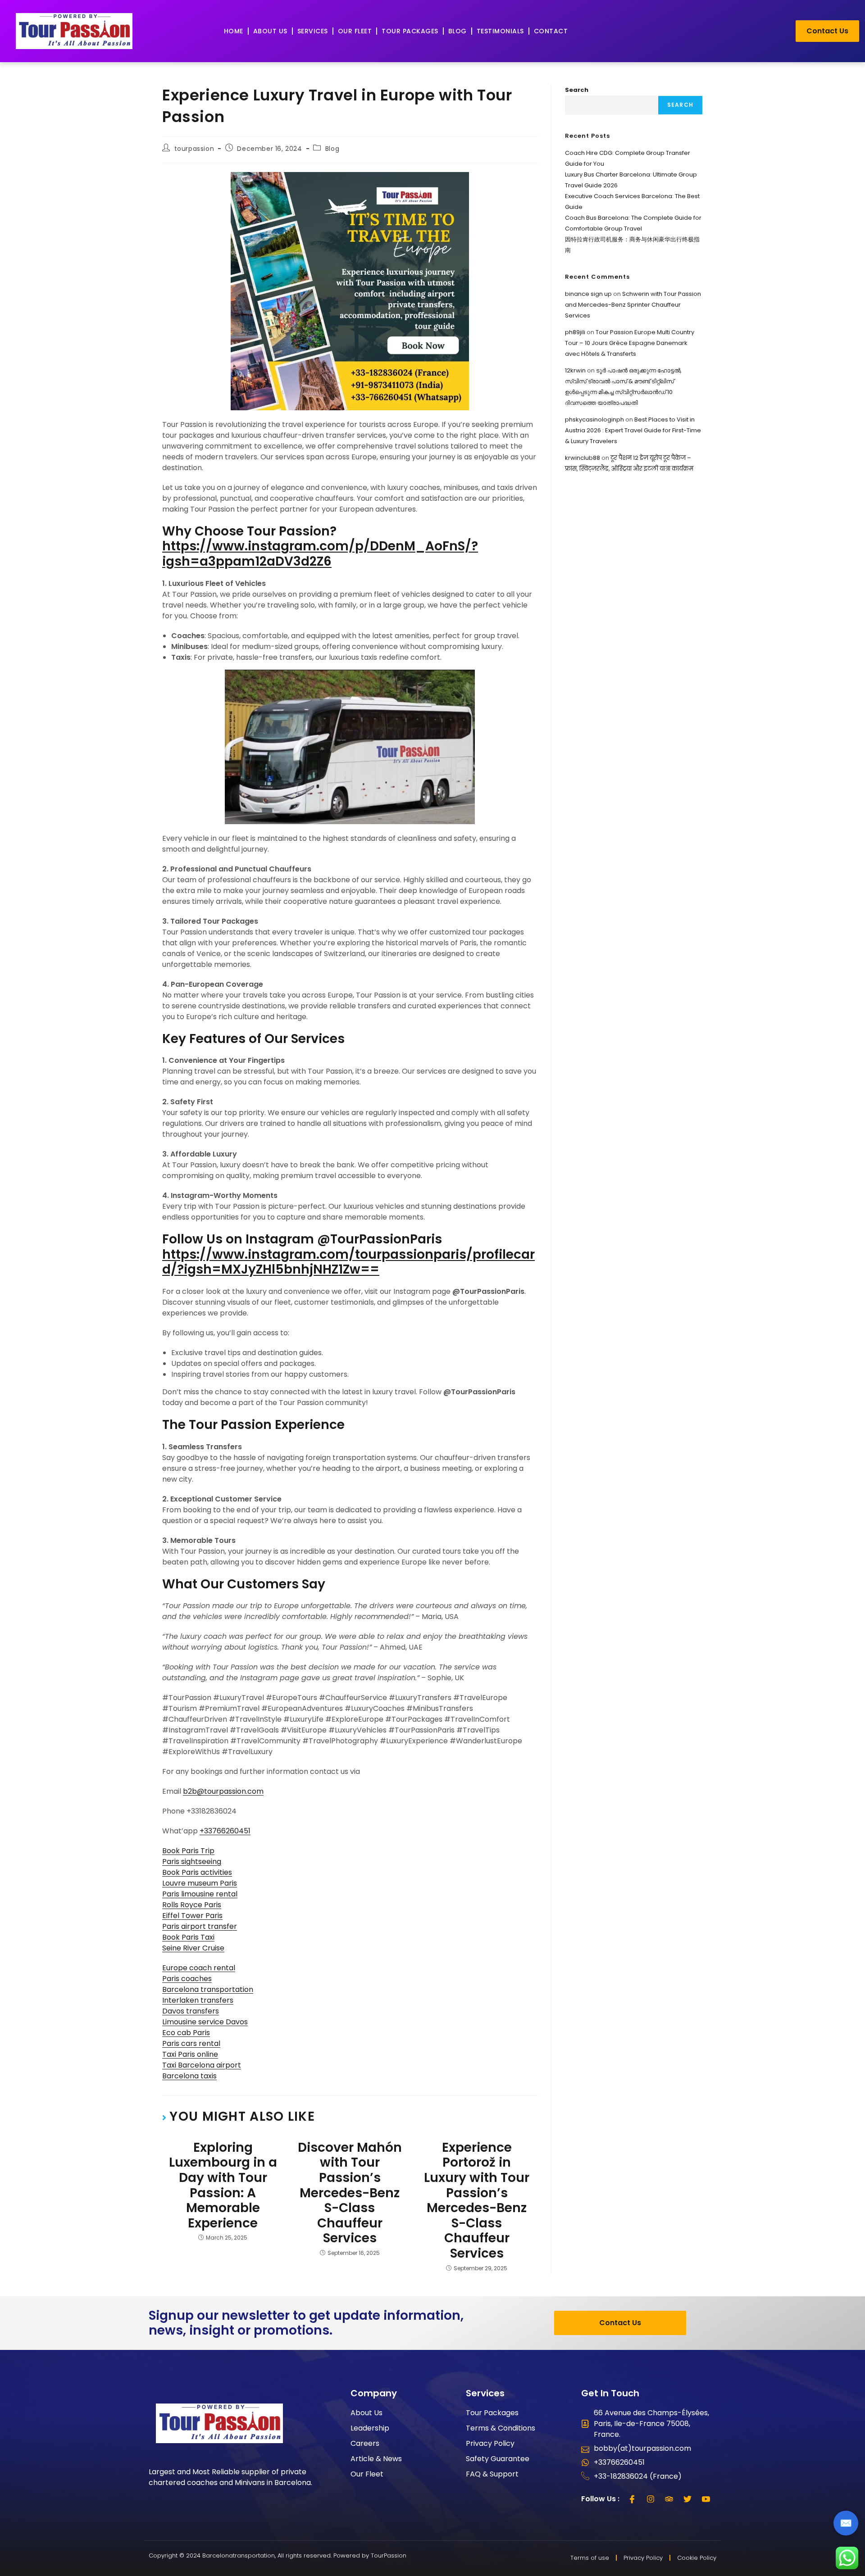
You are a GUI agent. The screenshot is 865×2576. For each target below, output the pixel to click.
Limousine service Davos (205, 2022)
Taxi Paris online (190, 2054)
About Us (270, 31)
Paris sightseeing (192, 1862)
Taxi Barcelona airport (202, 2065)
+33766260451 (225, 1831)
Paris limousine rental (200, 1894)
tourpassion (194, 149)
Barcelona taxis (189, 2076)
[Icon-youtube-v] (706, 2499)
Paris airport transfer (200, 1926)
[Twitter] (687, 2499)
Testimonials (500, 31)
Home (234, 31)
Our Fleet (355, 31)
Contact (551, 31)
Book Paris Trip (188, 1851)
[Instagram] (651, 2499)
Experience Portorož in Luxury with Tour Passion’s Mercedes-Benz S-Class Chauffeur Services (477, 2201)
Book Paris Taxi (188, 1937)
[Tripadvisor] (669, 2499)
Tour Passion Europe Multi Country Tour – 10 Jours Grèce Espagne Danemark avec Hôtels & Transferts (630, 343)
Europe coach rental (199, 1968)
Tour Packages (410, 31)
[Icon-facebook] (632, 2499)
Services (313, 31)
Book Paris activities (197, 1872)
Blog (458, 31)
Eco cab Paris (186, 2033)
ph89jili (575, 332)
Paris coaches (187, 1979)
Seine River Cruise (193, 1948)
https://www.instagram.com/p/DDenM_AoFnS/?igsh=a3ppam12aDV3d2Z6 (320, 554)
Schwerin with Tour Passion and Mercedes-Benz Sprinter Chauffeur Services (633, 305)
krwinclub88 (583, 458)
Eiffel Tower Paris (192, 1916)
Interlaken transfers (198, 2000)
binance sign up (588, 294)
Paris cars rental (191, 2043)
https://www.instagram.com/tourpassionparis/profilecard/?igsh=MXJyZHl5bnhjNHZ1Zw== (348, 1262)
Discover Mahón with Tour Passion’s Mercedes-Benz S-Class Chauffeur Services (350, 2193)
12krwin (575, 370)
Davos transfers (191, 2011)
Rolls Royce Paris (192, 1905)
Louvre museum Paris (200, 1883)
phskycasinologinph (594, 420)
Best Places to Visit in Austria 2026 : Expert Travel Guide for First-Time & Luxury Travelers (633, 430)
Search (577, 90)
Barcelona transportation (208, 1989)
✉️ (846, 2523)
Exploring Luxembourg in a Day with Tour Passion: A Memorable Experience (223, 2186)
